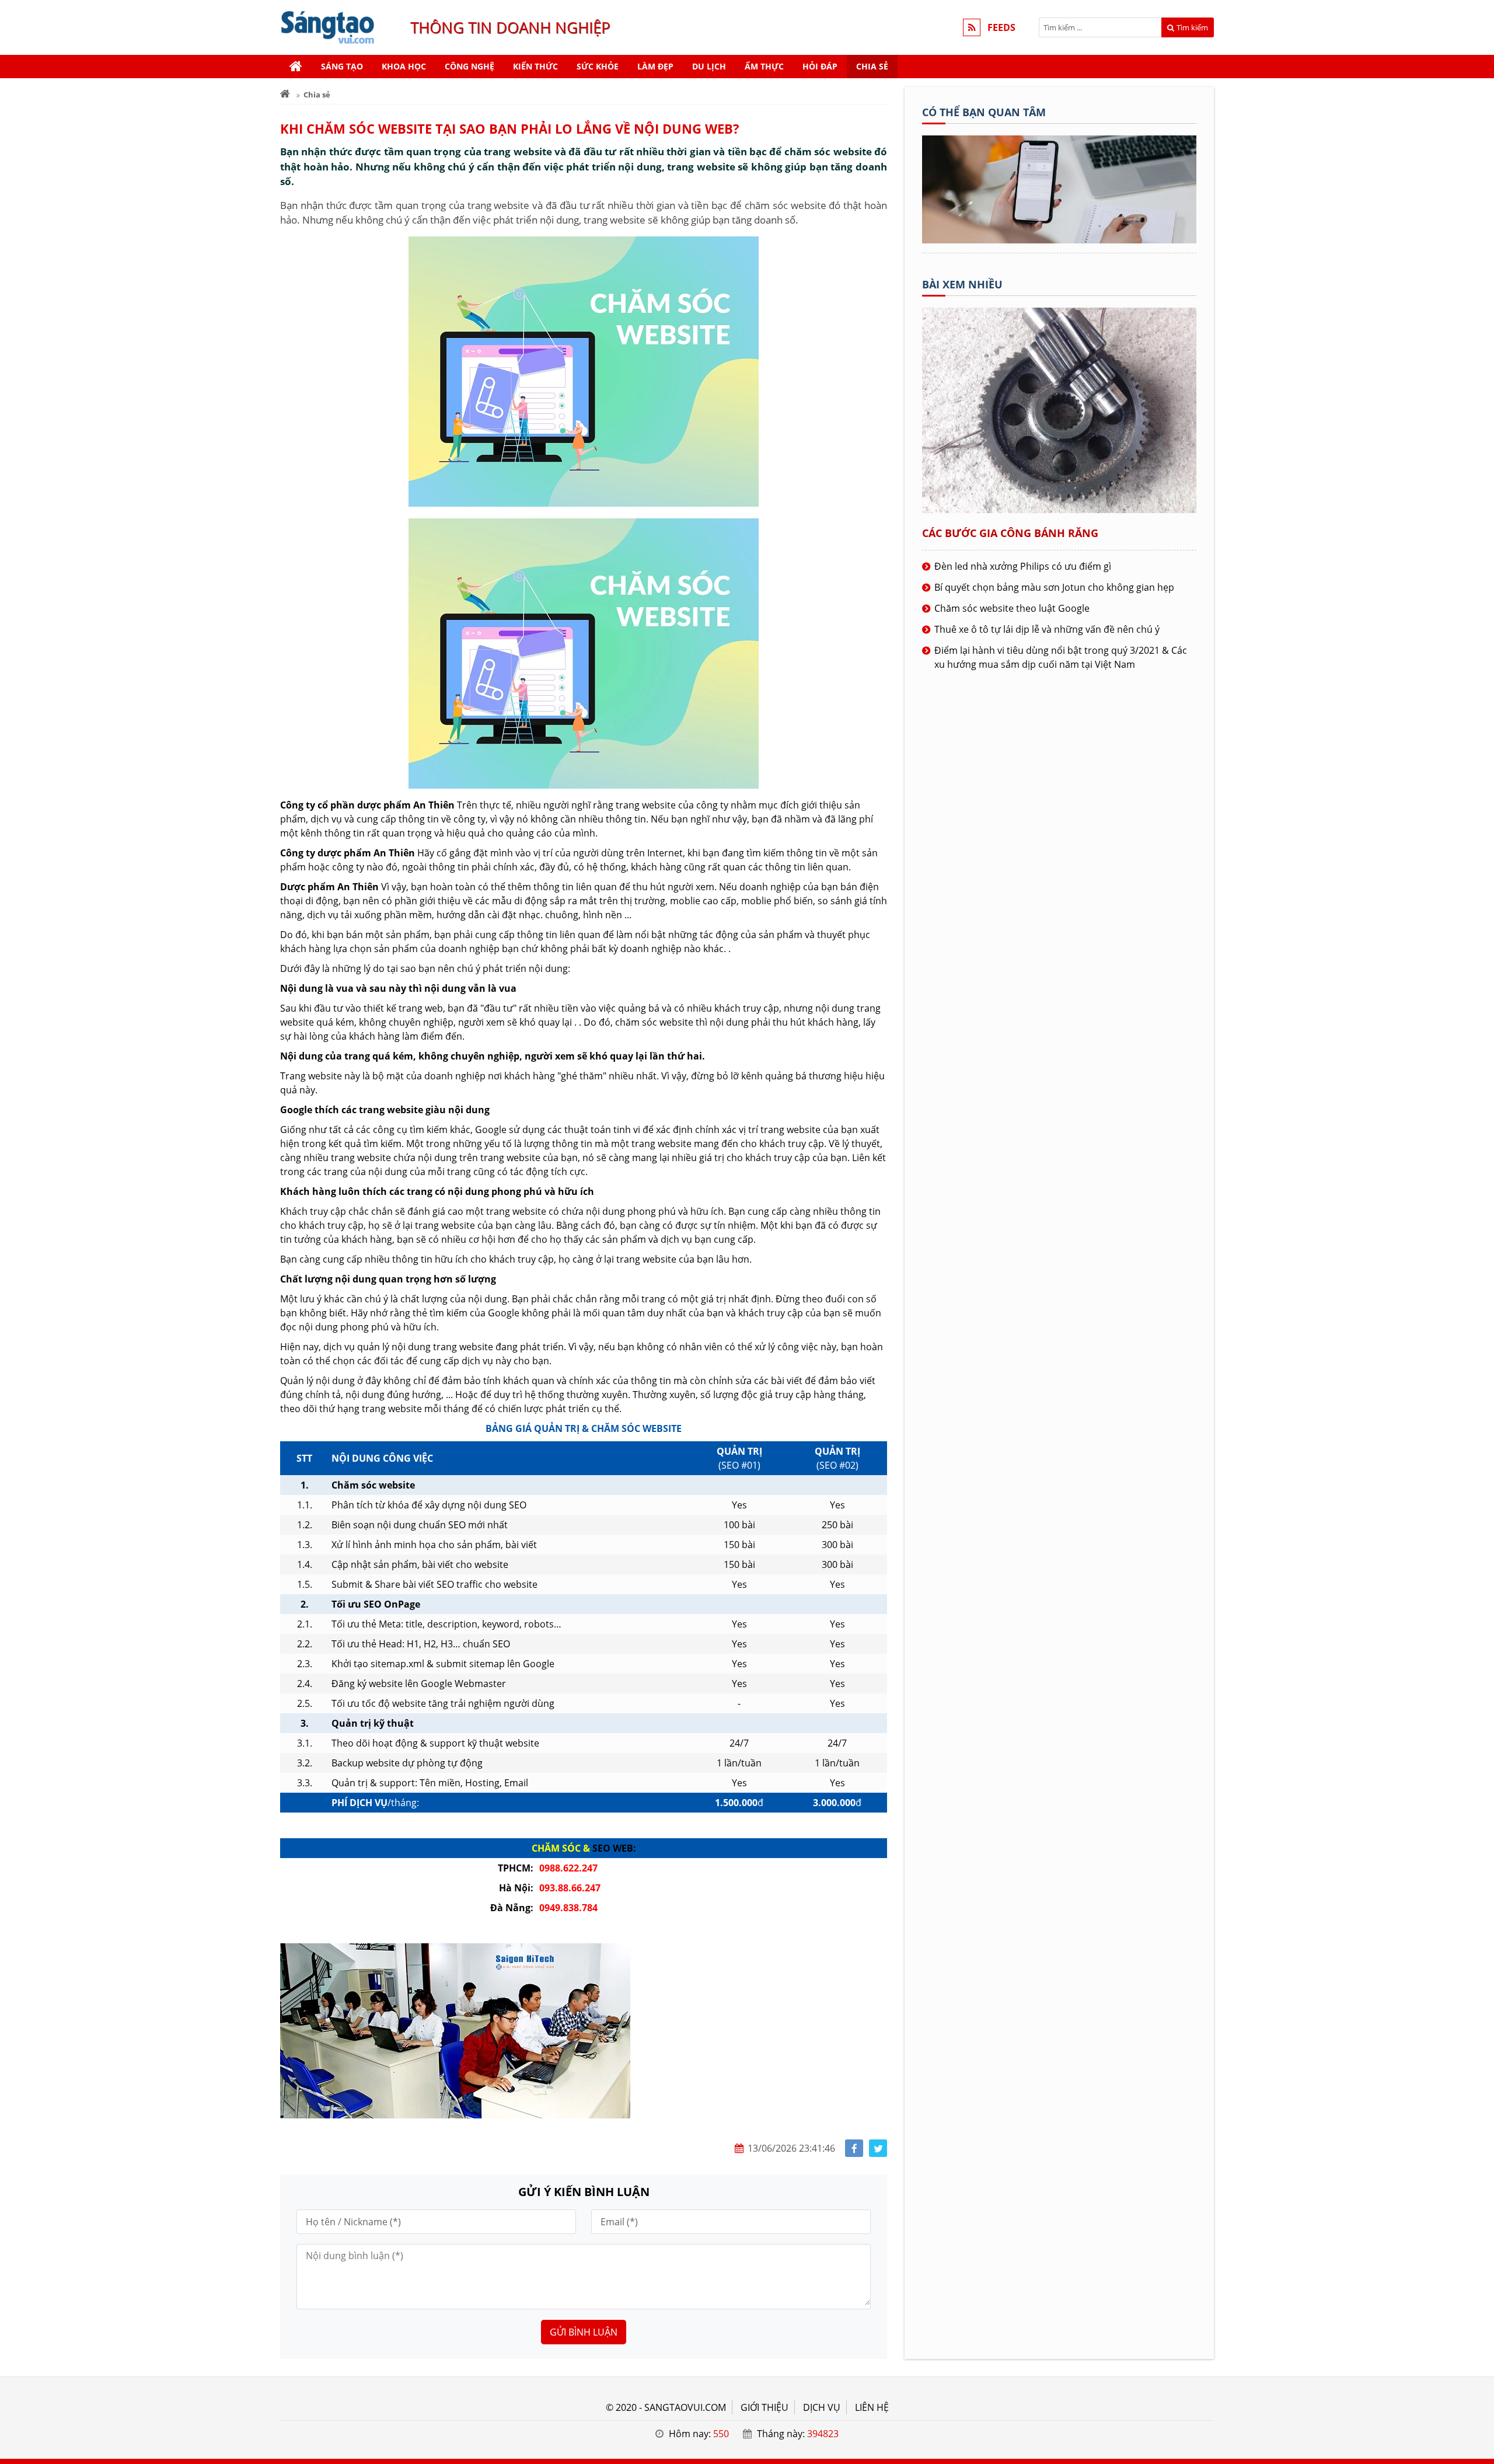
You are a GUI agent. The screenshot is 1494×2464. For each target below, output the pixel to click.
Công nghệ (470, 66)
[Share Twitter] (878, 2148)
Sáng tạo (342, 66)
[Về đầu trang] (1479, 987)
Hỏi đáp (820, 66)
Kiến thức (535, 66)
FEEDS (1001, 27)
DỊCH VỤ (822, 2407)
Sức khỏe (598, 66)
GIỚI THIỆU (765, 2407)
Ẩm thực (764, 66)
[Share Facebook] (854, 2148)
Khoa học (404, 66)
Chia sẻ (872, 66)
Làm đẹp (655, 66)
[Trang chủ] (296, 67)
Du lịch (709, 66)
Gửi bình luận (584, 2332)
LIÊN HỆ (872, 2407)
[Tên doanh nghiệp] (1059, 240)
